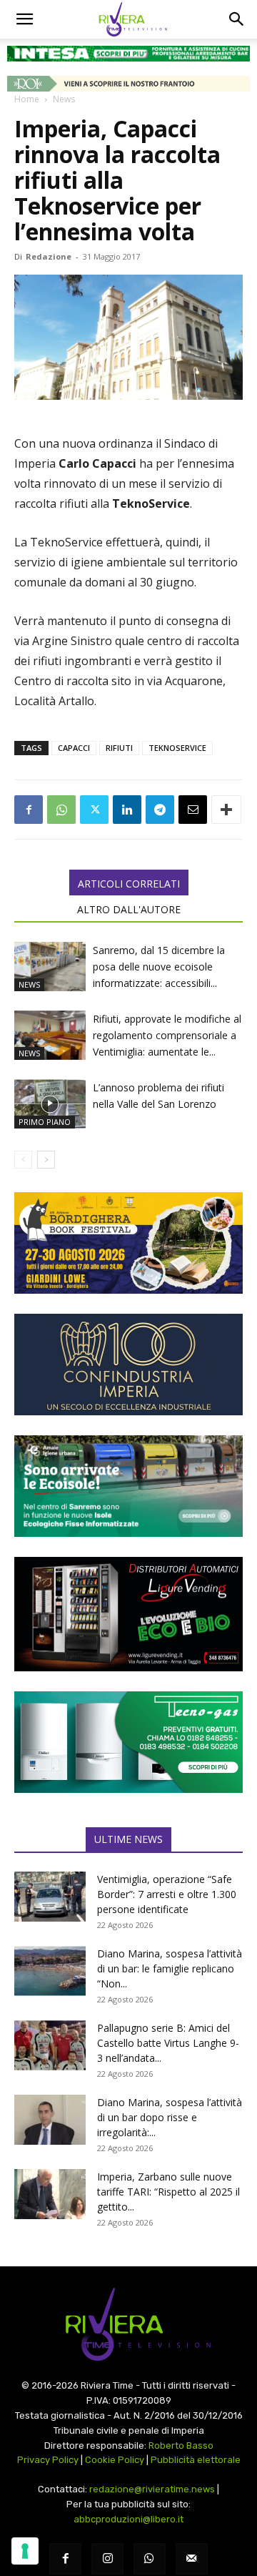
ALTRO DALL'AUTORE (129, 909)
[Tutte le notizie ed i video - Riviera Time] (128, 2325)
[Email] (193, 810)
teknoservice (177, 748)
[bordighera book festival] (128, 1243)
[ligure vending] (128, 1614)
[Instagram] (107, 2559)
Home (27, 99)
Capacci (74, 748)
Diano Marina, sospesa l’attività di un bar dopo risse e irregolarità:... (170, 2117)
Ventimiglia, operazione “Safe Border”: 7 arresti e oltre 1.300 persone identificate (167, 1894)
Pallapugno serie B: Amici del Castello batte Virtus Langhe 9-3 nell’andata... (168, 2043)
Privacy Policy (48, 2460)
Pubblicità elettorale (196, 2460)
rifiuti (119, 748)
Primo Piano (45, 1122)
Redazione (49, 256)
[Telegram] (160, 810)
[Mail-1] (192, 2559)
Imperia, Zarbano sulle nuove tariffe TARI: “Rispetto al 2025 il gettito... (168, 2192)
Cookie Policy (115, 2460)
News (64, 99)
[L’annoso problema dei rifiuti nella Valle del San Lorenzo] (50, 1104)
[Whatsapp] (150, 2559)
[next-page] (46, 1160)
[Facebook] (29, 810)
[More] (226, 810)
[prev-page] (23, 1160)
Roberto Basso (181, 2445)
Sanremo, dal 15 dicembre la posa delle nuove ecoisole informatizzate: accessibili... (159, 967)
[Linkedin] (127, 810)
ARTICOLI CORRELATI (129, 884)
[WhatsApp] (61, 810)
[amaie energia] (128, 1486)
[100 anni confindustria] (128, 1365)
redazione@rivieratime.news (152, 2489)
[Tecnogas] (128, 1742)
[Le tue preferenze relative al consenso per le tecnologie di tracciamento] (25, 2551)
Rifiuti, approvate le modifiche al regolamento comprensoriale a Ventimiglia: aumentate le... (167, 1035)
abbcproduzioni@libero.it (128, 2519)
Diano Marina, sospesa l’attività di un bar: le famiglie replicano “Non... (170, 1968)
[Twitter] (94, 810)
